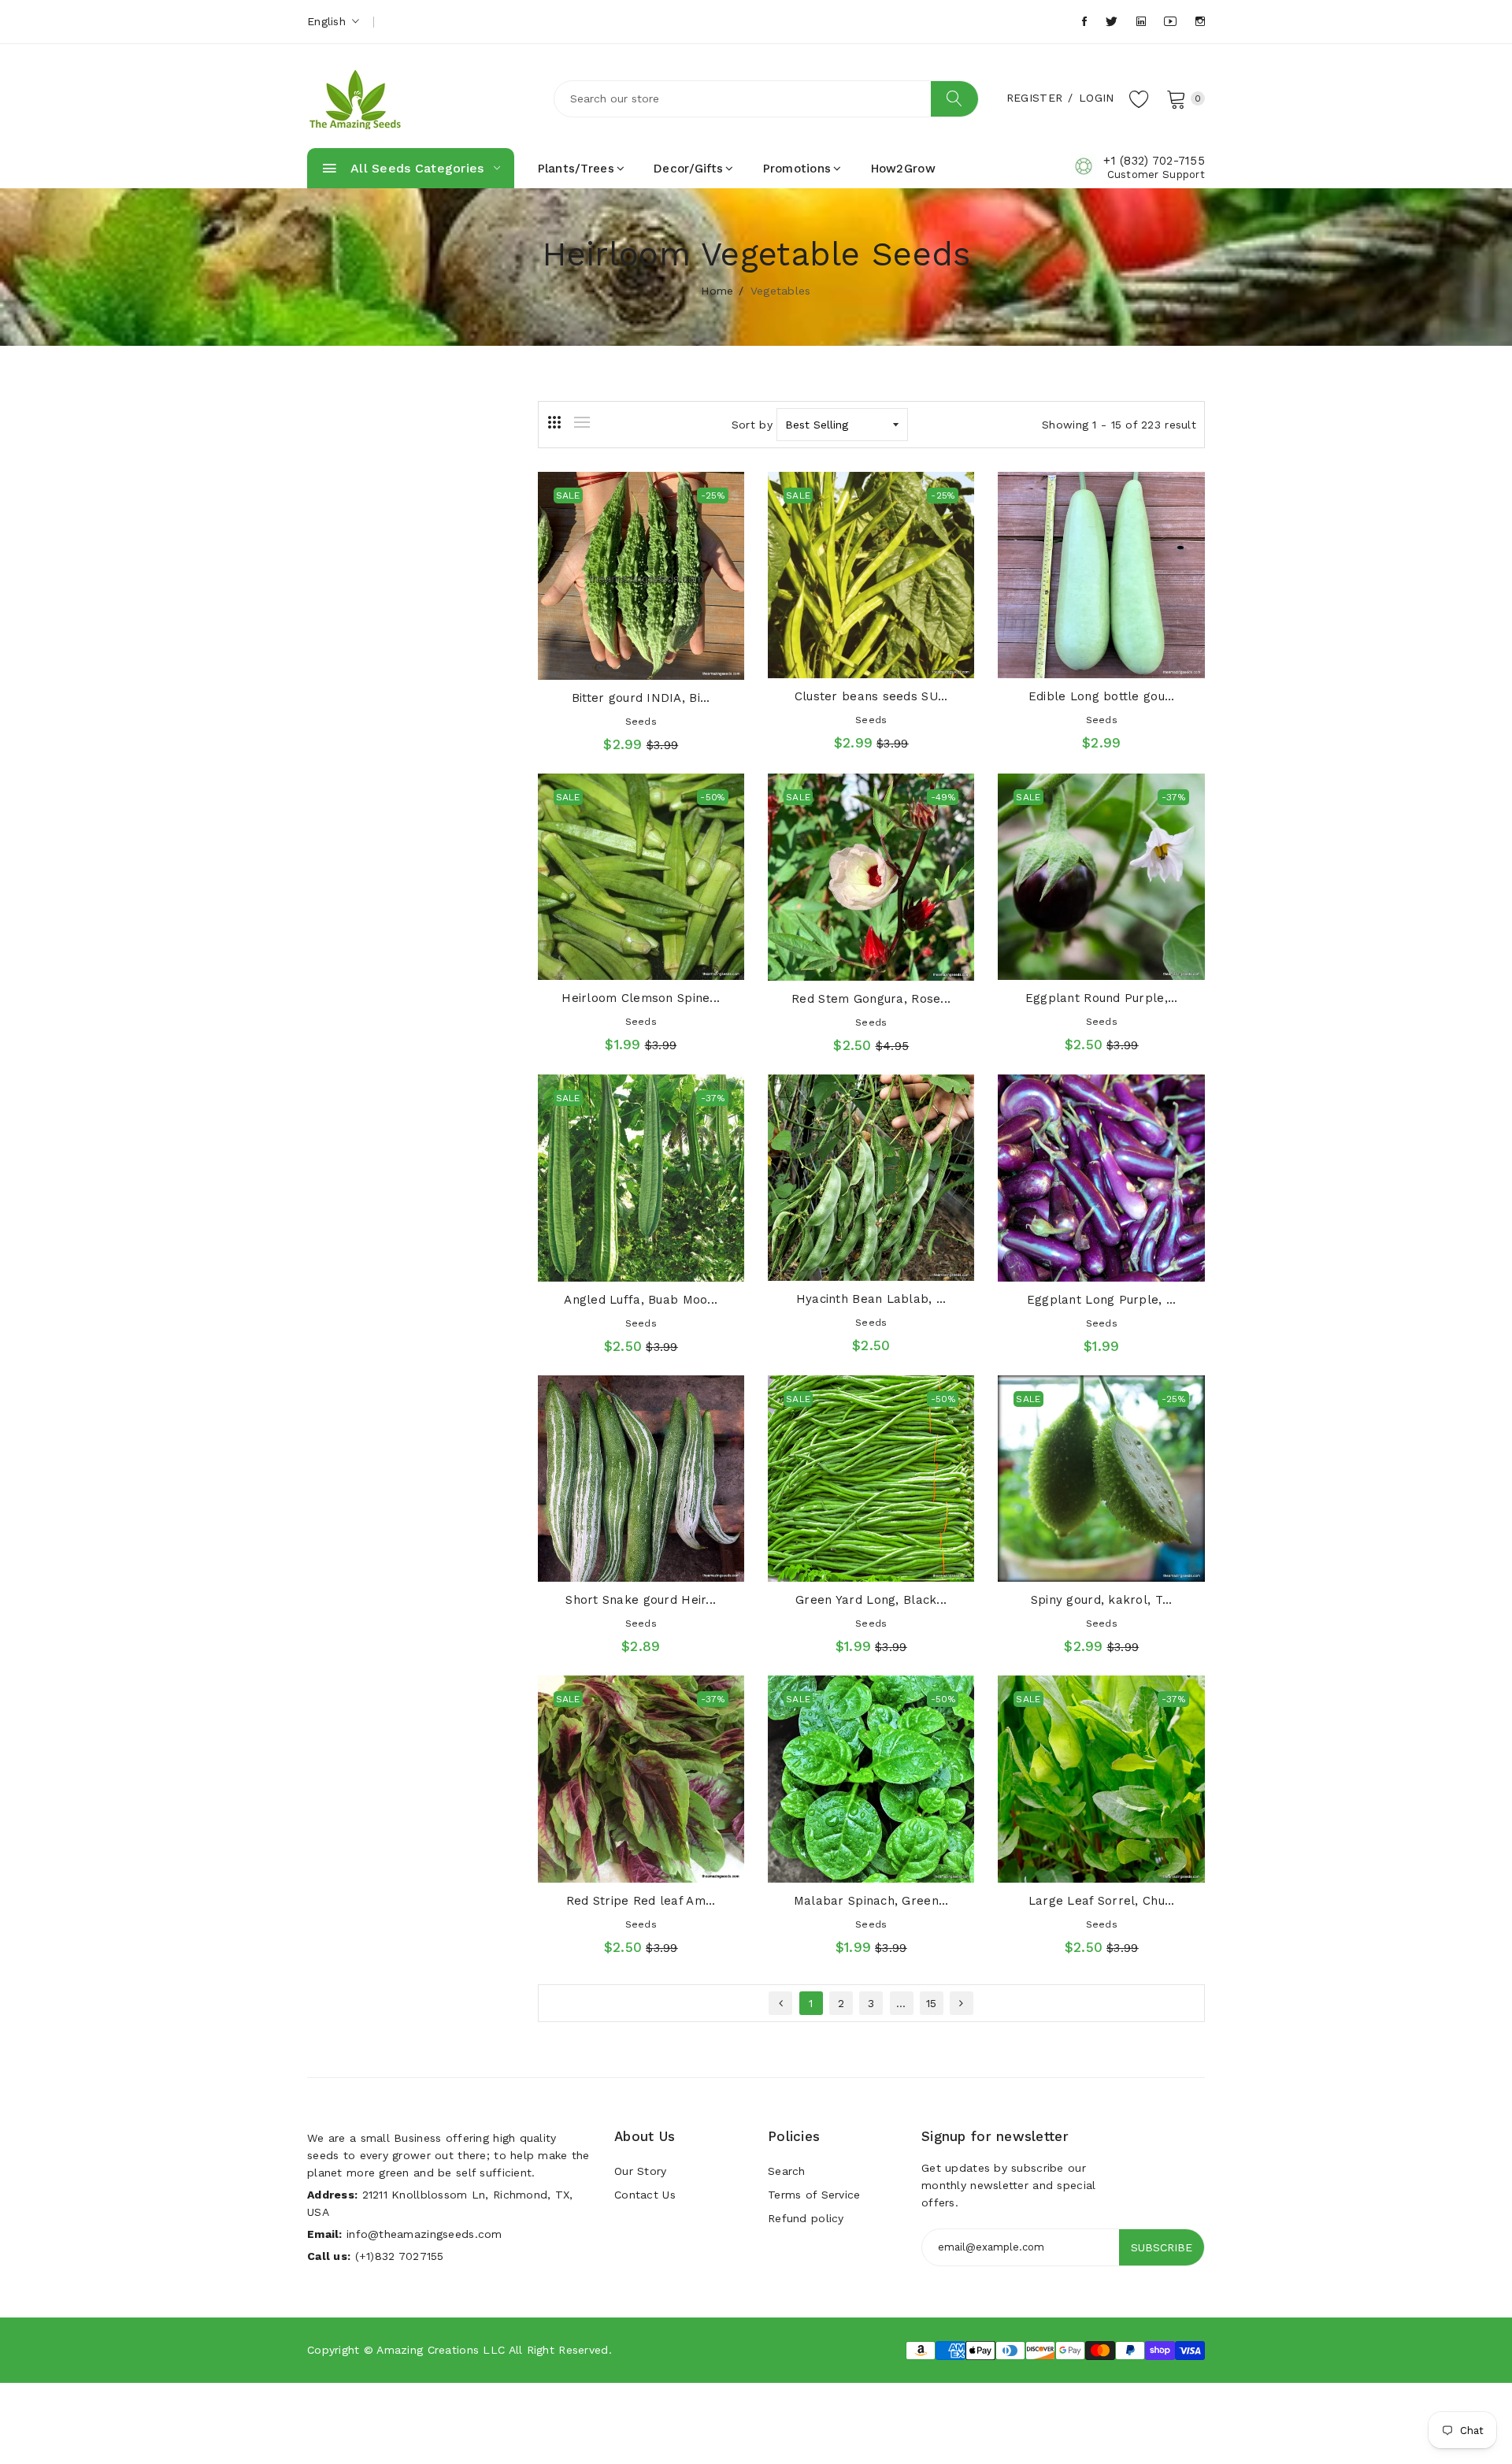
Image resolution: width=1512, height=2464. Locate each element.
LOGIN (1096, 98)
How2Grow (903, 169)
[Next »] (962, 2003)
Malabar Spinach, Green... (871, 1901)
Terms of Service (814, 2195)
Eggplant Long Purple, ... (1102, 1300)
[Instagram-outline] (1200, 22)
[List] (582, 422)
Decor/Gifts (688, 169)
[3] (554, 422)
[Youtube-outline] (1170, 22)
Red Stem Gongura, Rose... (871, 999)
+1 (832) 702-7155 (1154, 161)
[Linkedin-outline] (1141, 22)
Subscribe (1162, 2247)
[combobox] (766, 99)
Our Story (641, 2171)
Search (787, 2171)
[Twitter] (1112, 22)
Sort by (752, 425)
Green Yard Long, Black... (871, 1600)
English (328, 21)
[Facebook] (1084, 22)
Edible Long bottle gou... (1102, 696)
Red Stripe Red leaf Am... (641, 1901)
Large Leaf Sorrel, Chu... (1102, 1901)
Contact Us (645, 2195)
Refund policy (806, 2218)
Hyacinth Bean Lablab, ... (871, 1299)
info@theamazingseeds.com (424, 2234)
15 (932, 2003)
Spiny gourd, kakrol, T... (1102, 1600)
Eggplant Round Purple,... (1102, 998)
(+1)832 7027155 (400, 2256)
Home (717, 291)
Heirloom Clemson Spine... (641, 998)
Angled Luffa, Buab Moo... (641, 1300)
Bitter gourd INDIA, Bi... (641, 698)
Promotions (797, 169)
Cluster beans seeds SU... (871, 696)
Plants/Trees (576, 169)
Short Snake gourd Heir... (641, 1600)
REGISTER (1034, 98)
